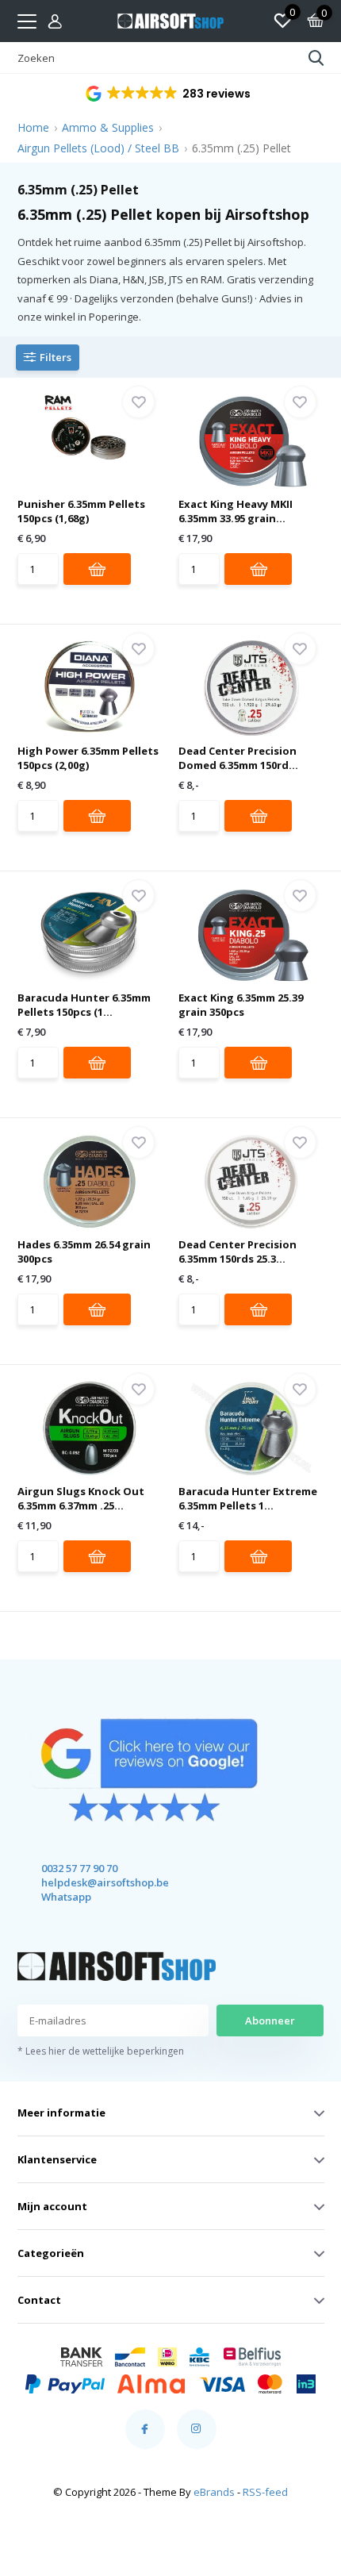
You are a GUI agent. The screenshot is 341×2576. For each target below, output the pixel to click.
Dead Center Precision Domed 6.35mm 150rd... (238, 758)
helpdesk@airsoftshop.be (91, 1882)
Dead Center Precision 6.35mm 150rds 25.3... (238, 1251)
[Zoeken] (316, 58)
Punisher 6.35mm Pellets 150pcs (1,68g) (81, 511)
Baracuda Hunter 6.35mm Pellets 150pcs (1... (84, 1005)
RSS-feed (265, 2492)
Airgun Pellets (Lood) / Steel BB (98, 148)
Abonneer (270, 2020)
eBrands (214, 2492)
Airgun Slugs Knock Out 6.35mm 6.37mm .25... (81, 1498)
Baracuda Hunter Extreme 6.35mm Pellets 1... (248, 1498)
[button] (169, 94)
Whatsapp (66, 1897)
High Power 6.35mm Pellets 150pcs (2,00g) (88, 758)
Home (33, 127)
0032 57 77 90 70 (79, 1868)
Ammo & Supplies (108, 127)
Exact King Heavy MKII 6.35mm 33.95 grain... (236, 511)
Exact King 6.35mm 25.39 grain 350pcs (241, 1005)
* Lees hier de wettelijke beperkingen (101, 2051)
